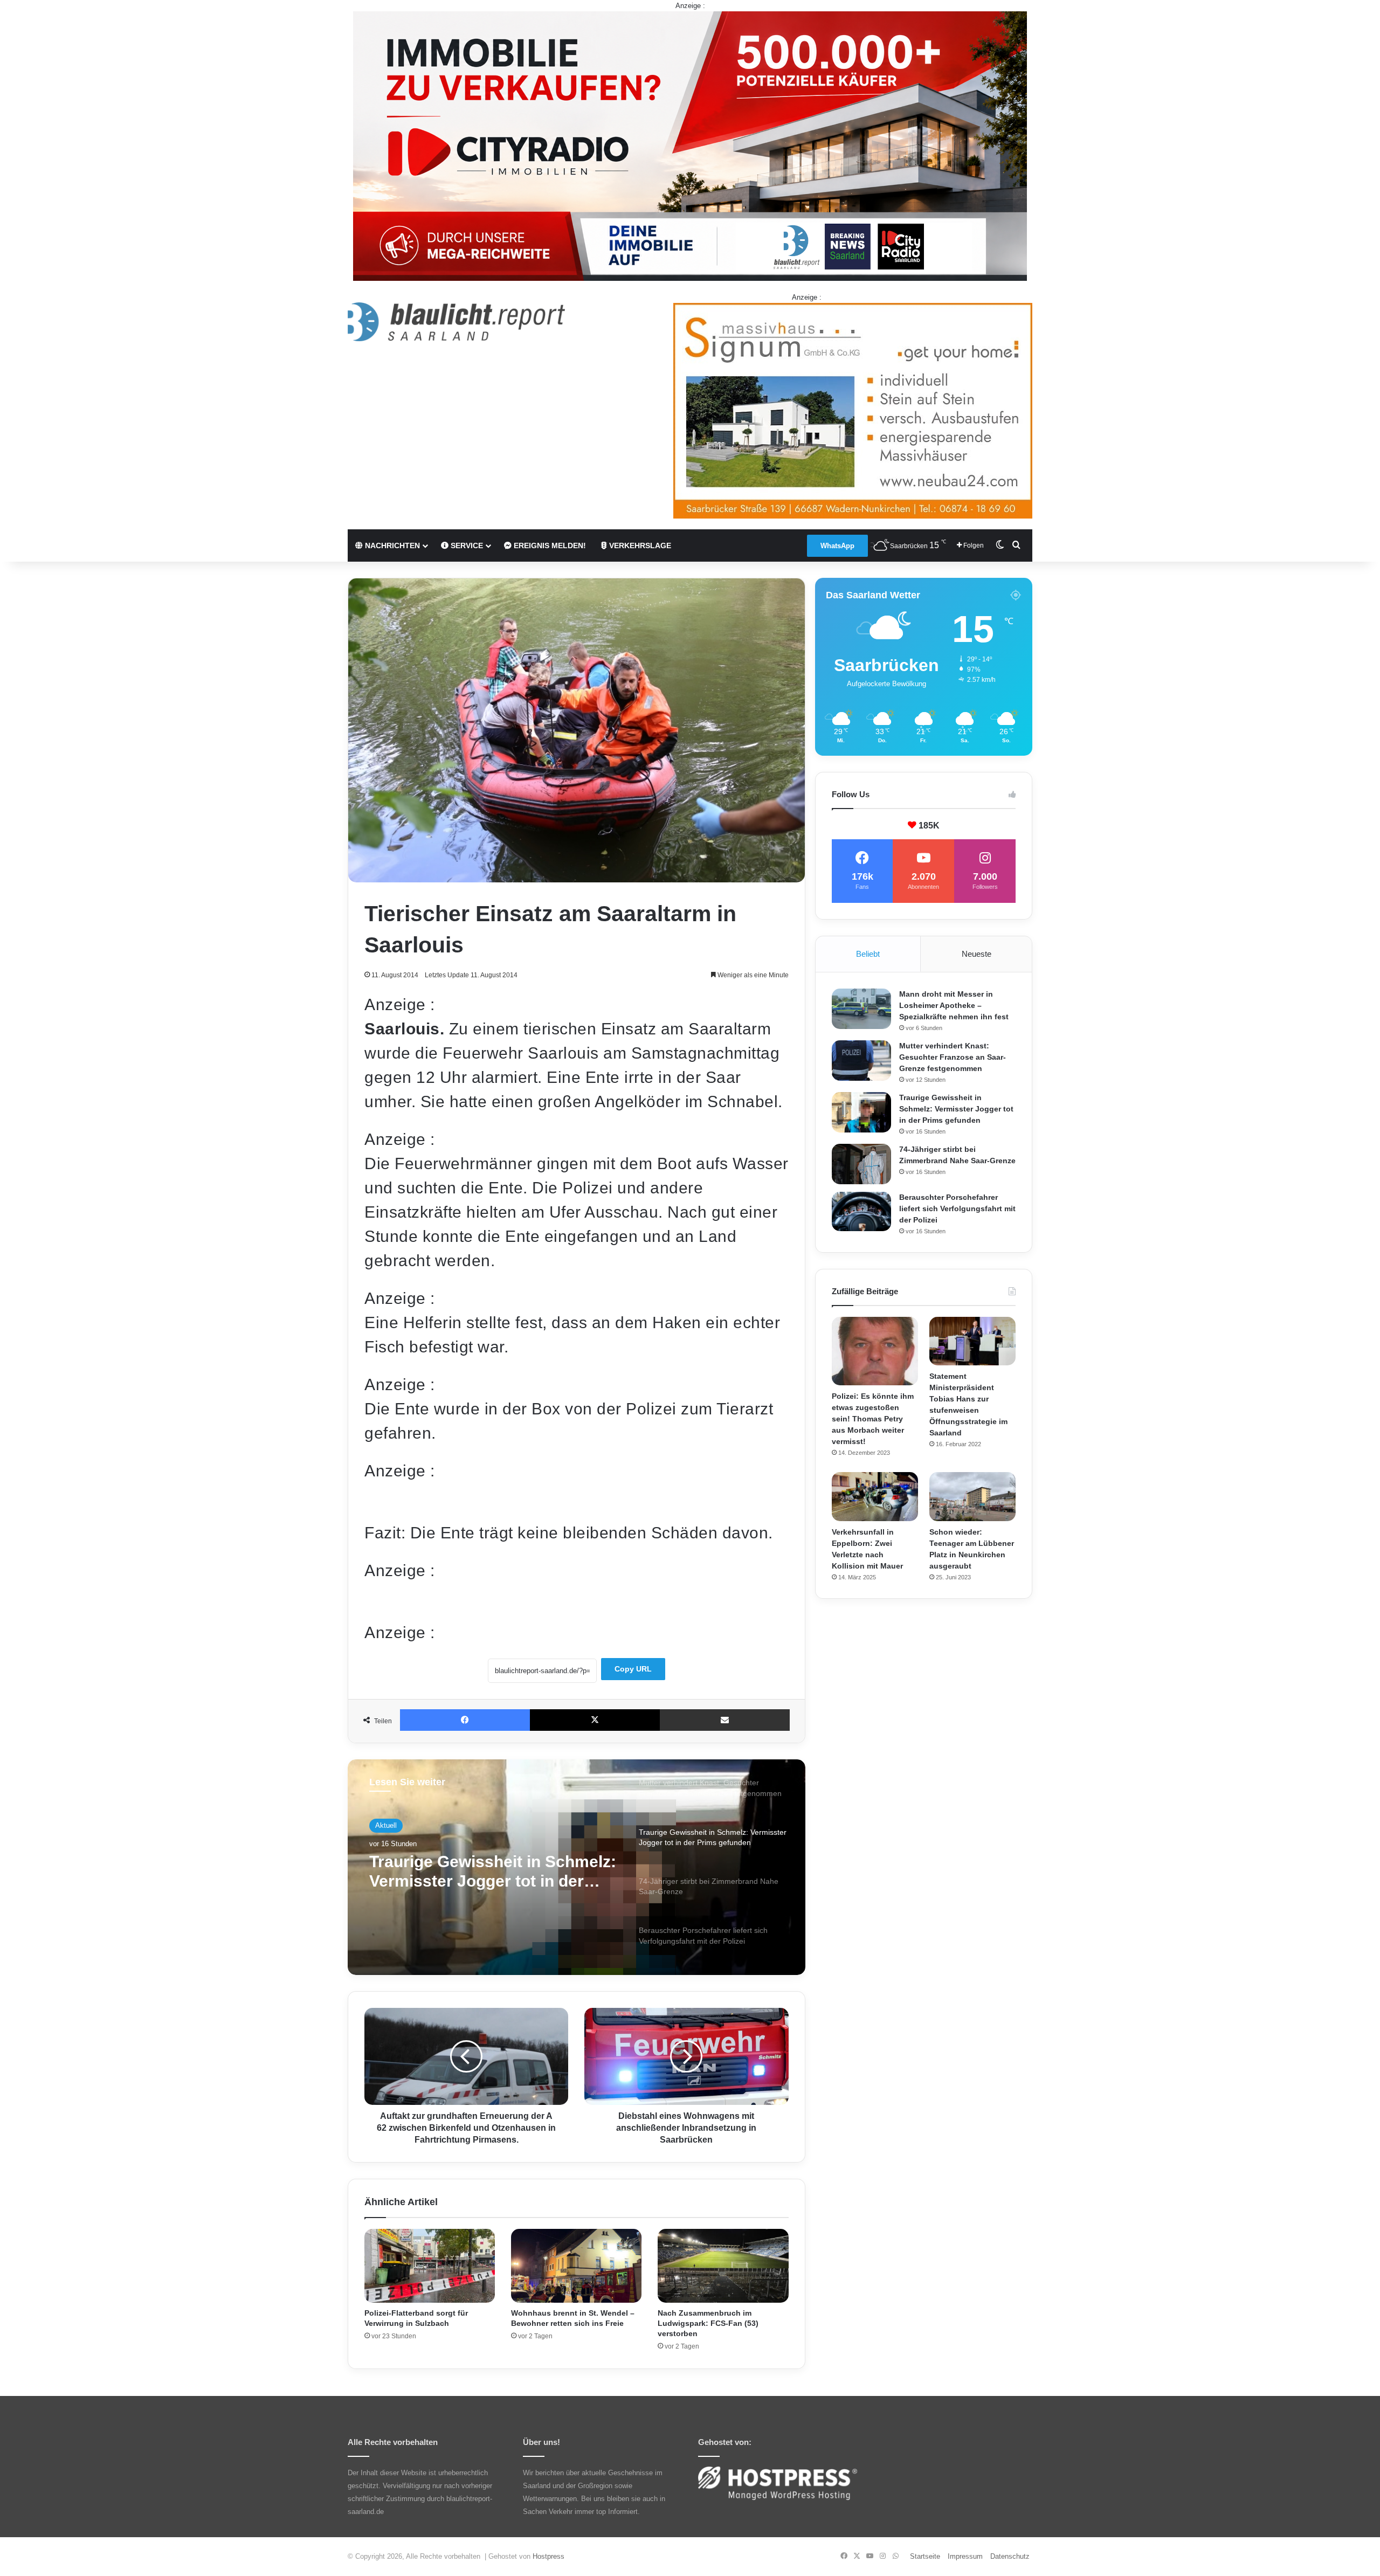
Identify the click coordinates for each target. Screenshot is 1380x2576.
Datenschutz (1010, 2556)
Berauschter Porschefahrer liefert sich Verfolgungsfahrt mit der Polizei (957, 1208)
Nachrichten (391, 545)
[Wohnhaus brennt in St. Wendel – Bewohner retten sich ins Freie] (576, 2266)
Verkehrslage (639, 545)
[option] (577, 1867)
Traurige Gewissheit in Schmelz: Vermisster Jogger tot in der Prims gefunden (956, 1109)
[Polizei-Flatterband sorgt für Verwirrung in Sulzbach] (430, 2266)
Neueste (977, 954)
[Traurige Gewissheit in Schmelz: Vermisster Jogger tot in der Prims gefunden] (861, 1112)
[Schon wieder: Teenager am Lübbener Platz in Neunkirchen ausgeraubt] (972, 1496)
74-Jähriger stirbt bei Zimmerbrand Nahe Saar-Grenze (493, 1871)
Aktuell (386, 1825)
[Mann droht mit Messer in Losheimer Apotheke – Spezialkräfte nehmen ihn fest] (861, 1009)
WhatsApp (837, 546)
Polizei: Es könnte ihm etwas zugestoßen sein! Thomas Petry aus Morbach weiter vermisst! (873, 1419)
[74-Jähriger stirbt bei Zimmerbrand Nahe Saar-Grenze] (861, 1164)
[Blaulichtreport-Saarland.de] (456, 322)
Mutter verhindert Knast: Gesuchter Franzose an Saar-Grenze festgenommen (953, 1057)
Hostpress (548, 2556)
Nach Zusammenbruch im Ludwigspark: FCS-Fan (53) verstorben (708, 2323)
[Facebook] (465, 1720)
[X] (595, 1720)
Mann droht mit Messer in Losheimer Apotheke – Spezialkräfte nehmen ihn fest (954, 1005)
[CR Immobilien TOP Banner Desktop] (690, 145)
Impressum (965, 2556)
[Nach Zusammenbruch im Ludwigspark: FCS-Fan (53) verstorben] (723, 2266)
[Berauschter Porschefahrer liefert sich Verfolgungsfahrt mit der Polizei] (861, 1212)
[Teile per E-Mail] (725, 1720)
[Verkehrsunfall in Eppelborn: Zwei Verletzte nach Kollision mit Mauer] (875, 1496)
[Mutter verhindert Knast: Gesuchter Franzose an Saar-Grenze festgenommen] (861, 1061)
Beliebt (868, 954)
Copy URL (633, 1669)
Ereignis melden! (549, 545)
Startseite (925, 2556)
